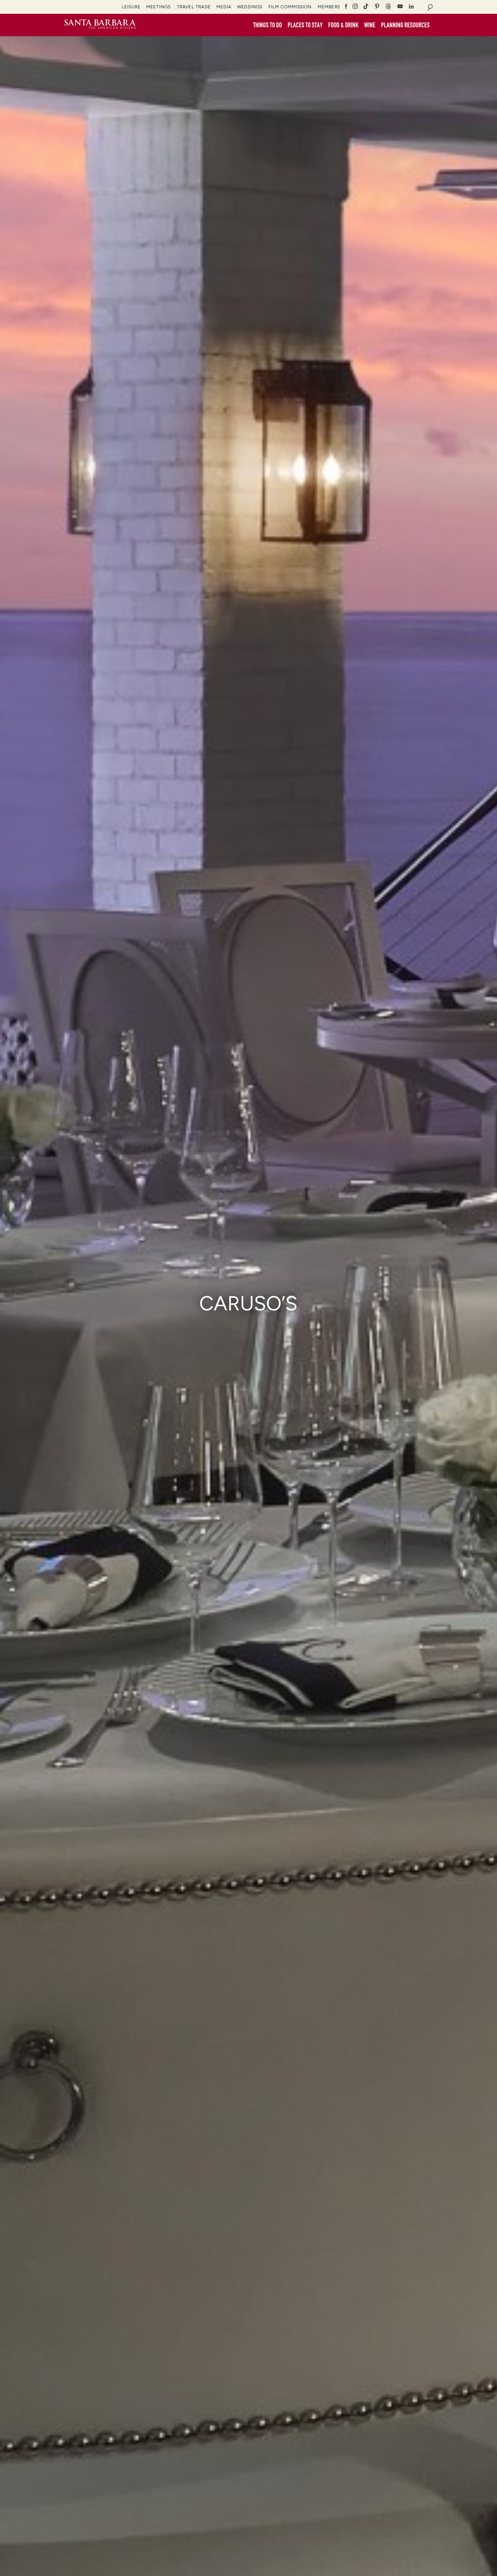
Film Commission (290, 7)
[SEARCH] (430, 7)
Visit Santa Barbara (100, 25)
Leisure (131, 7)
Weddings (250, 7)
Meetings (158, 7)
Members (329, 7)
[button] (267, 25)
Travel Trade (194, 7)
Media (224, 7)
